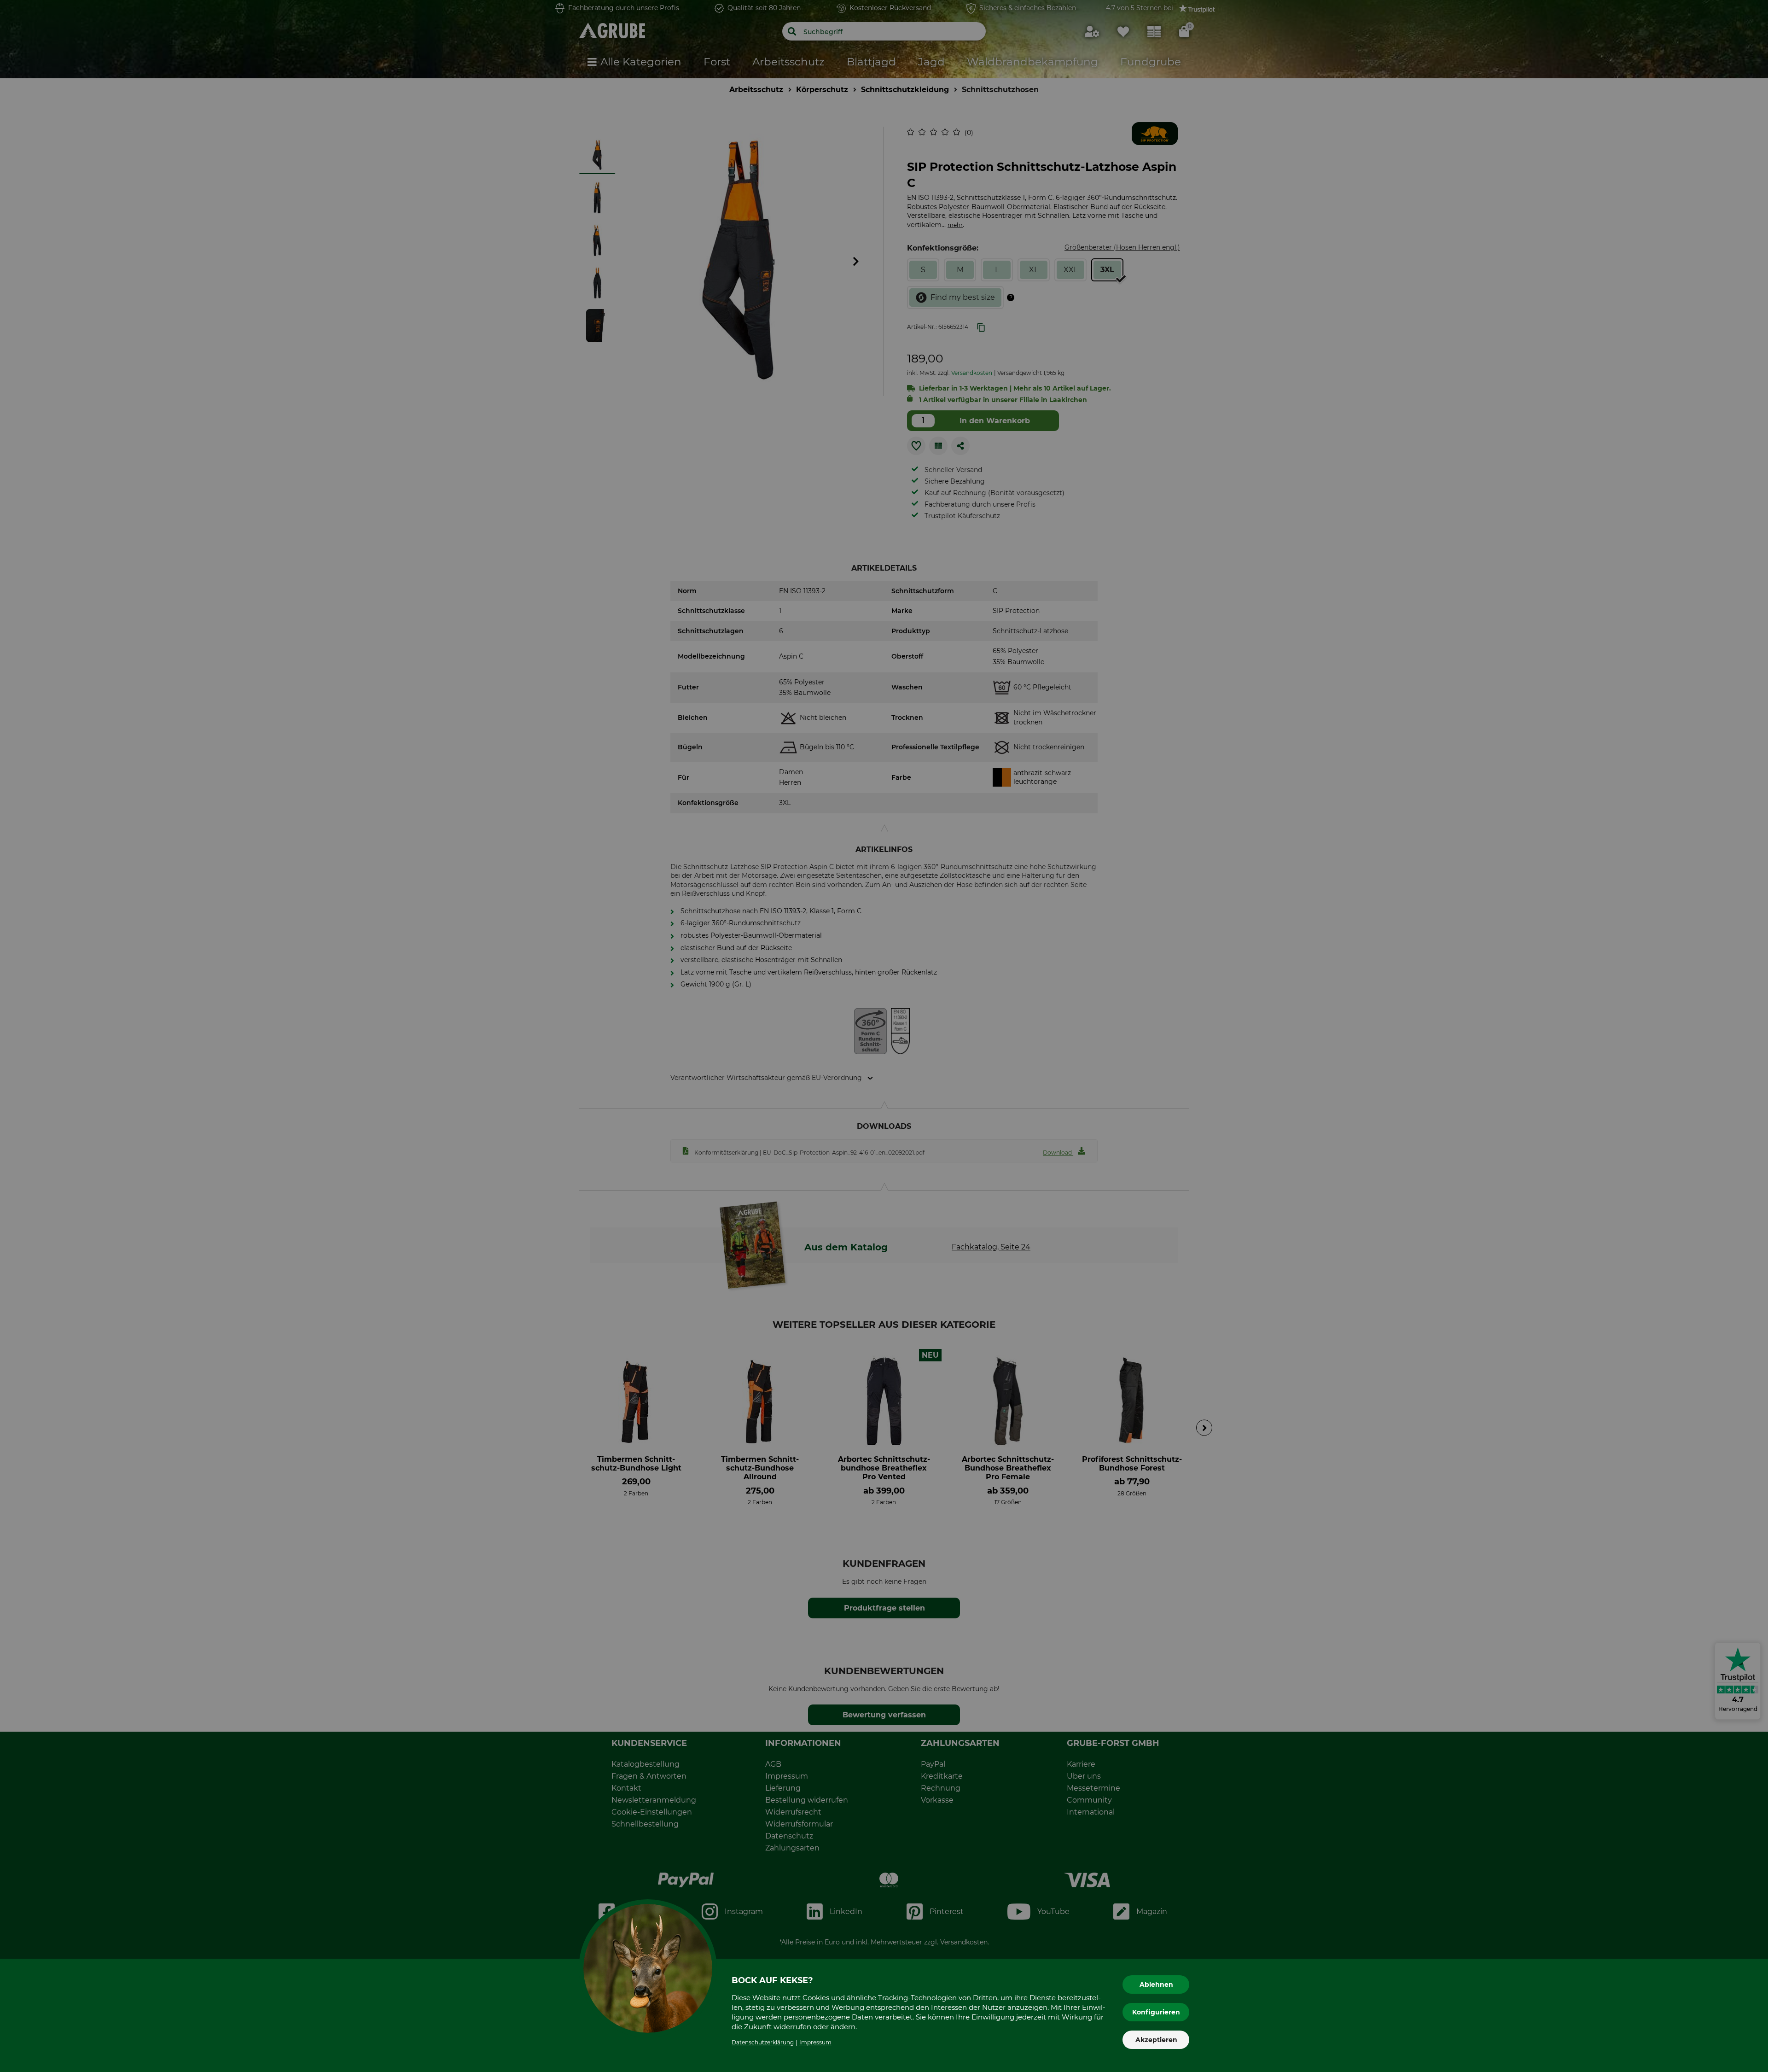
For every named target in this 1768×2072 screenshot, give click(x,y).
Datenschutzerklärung (763, 2042)
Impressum (815, 2042)
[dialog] (884, 1036)
